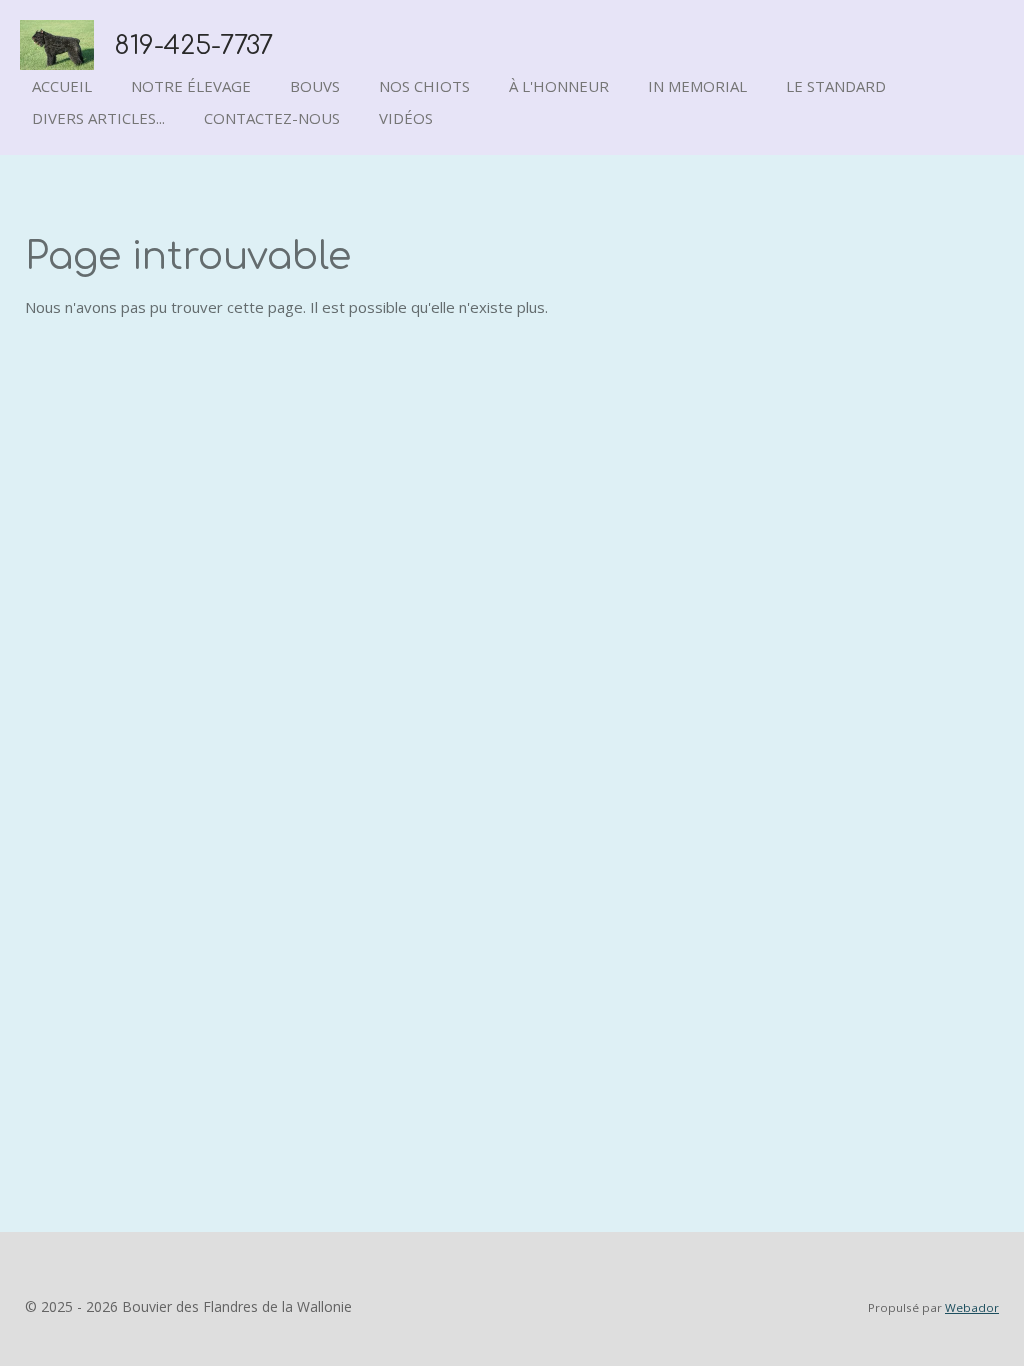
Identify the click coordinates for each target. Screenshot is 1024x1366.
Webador (972, 1307)
